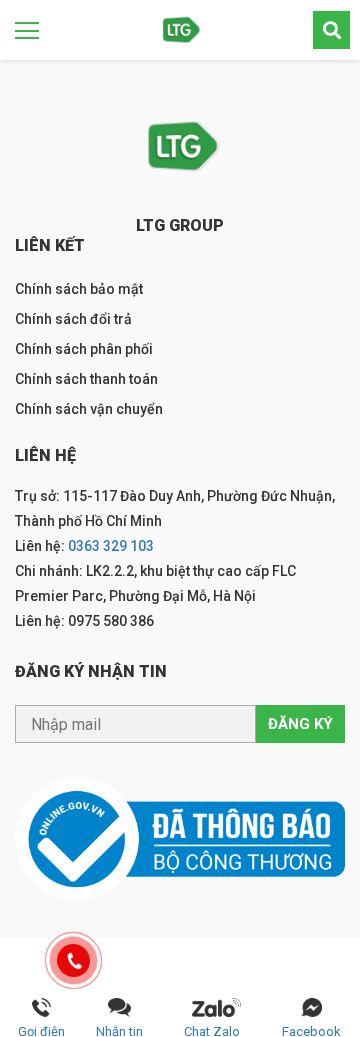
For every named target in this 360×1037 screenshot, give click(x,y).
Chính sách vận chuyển (89, 409)
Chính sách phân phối (84, 349)
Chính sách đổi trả (73, 319)
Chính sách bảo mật (79, 289)
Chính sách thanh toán (86, 379)
